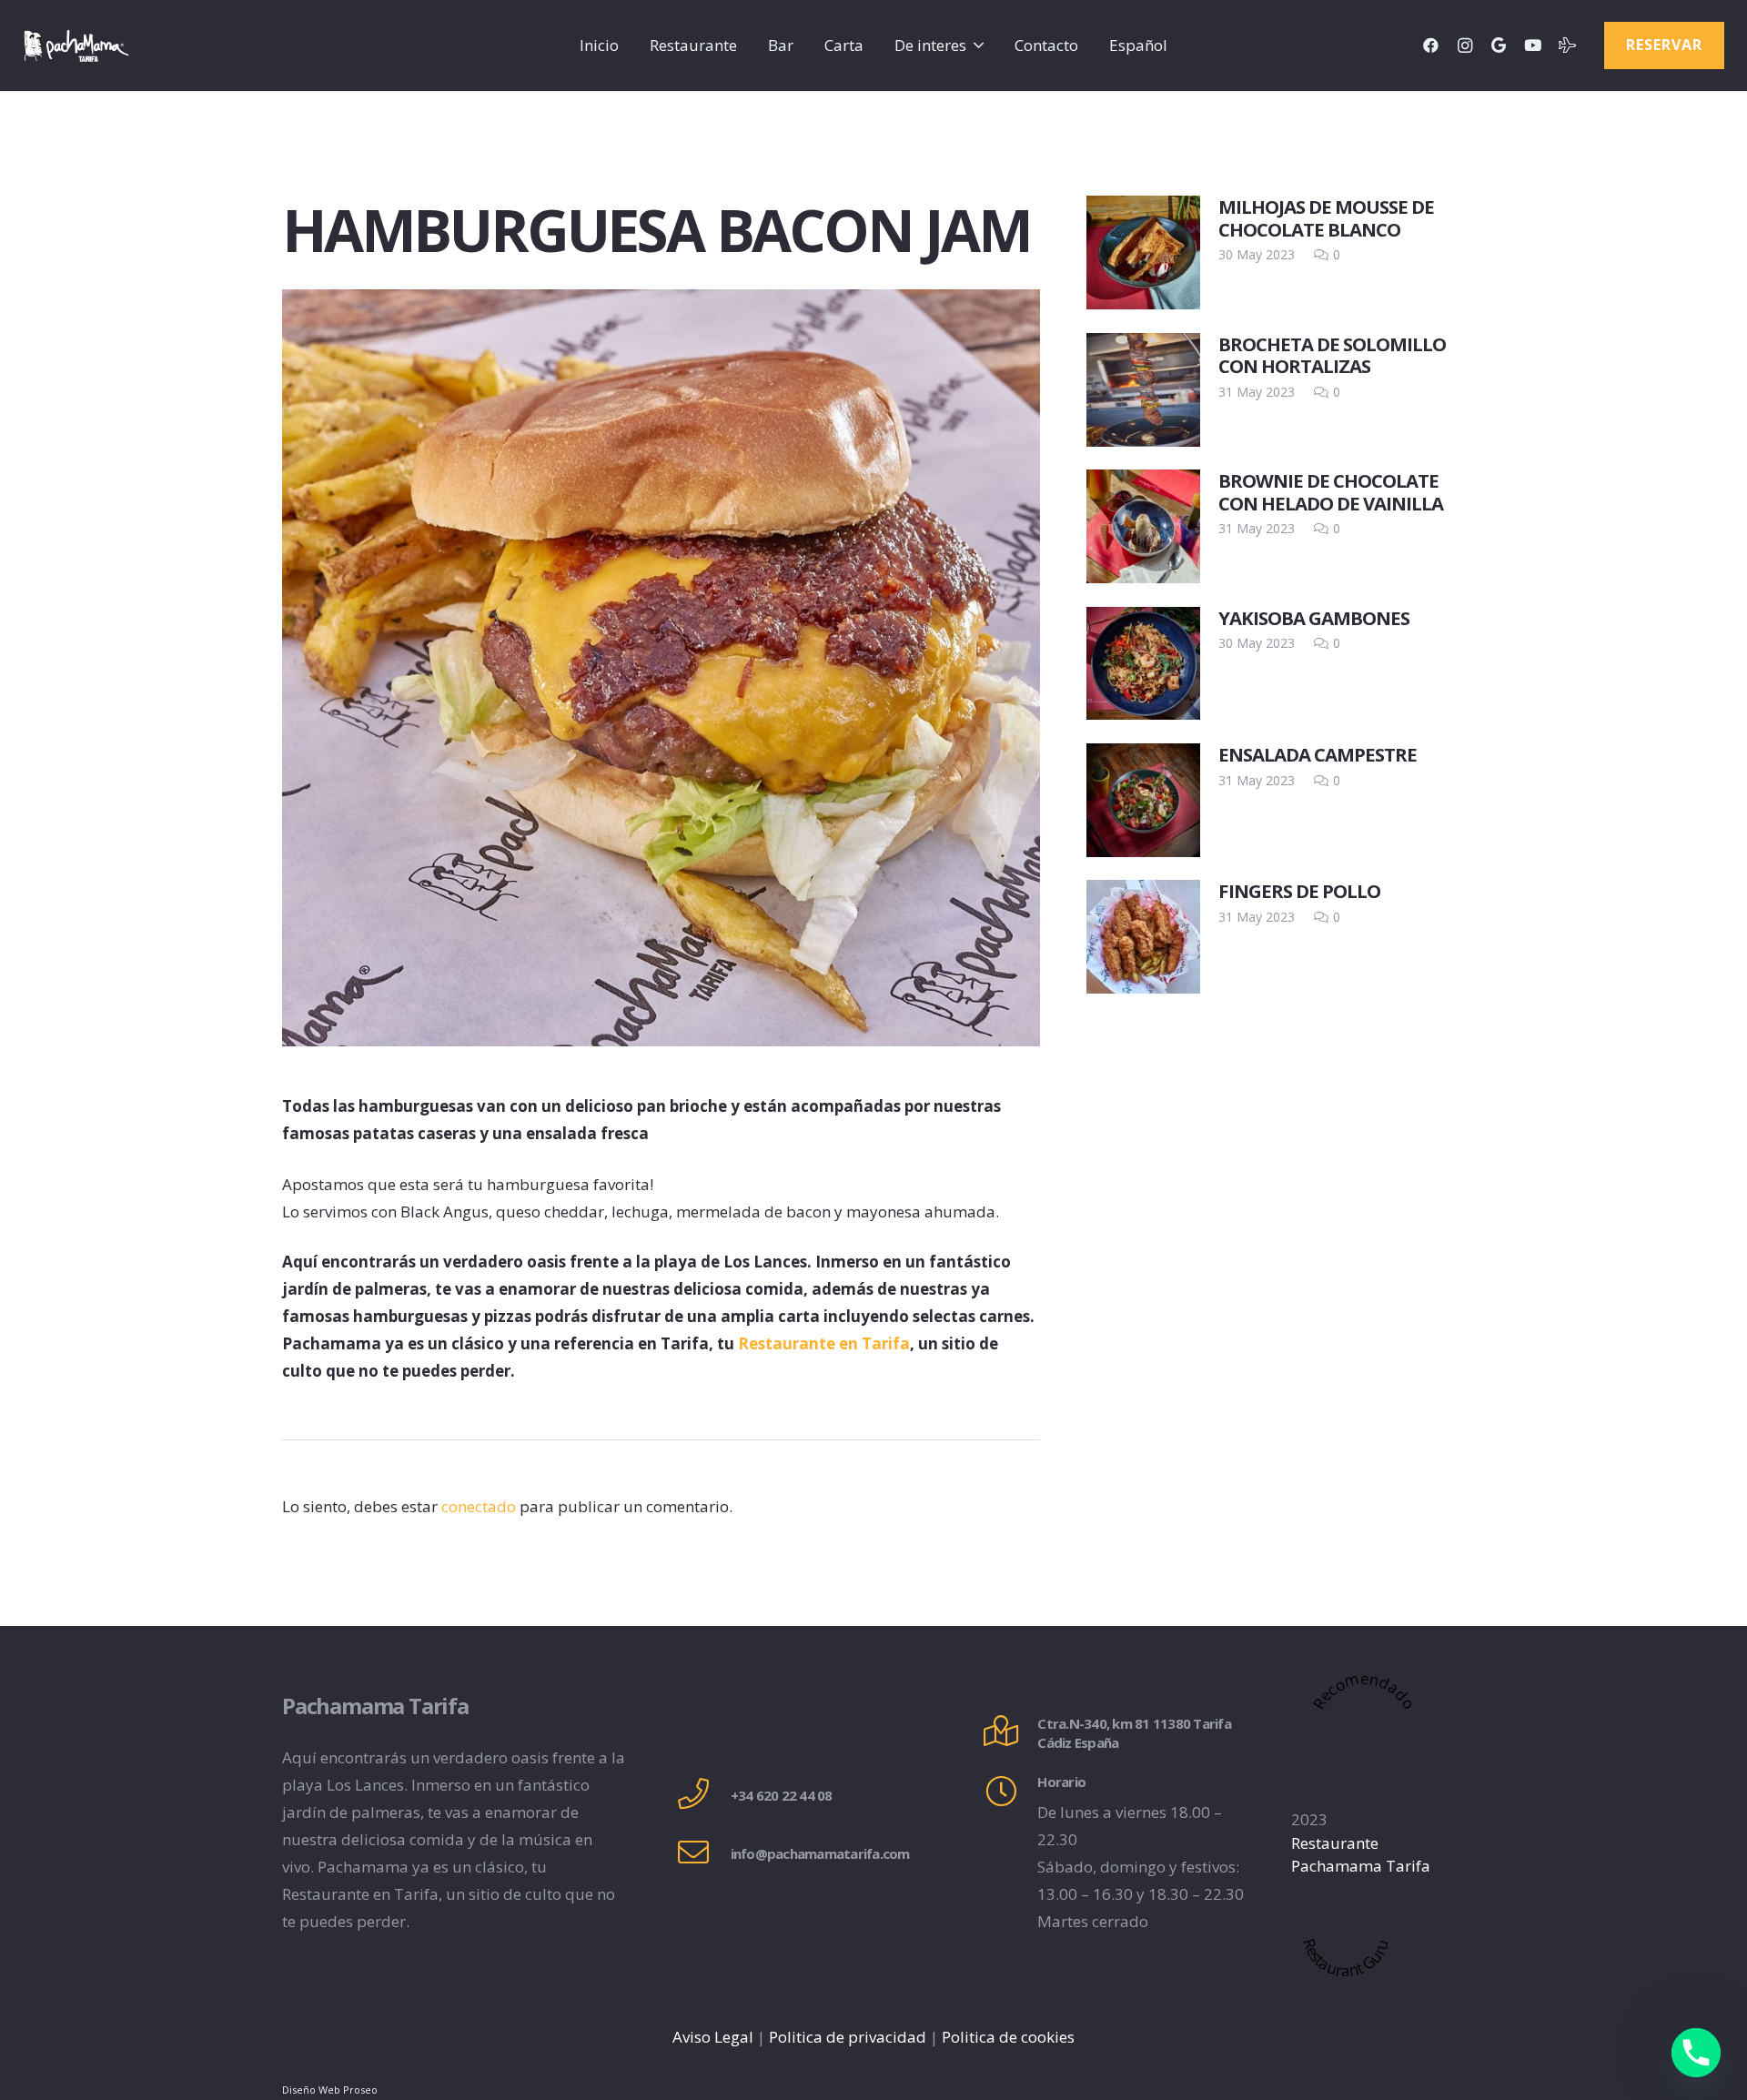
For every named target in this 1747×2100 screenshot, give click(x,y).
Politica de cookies (1008, 2037)
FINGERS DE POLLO (1299, 891)
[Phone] (1696, 2053)
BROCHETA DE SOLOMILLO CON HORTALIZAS (1332, 355)
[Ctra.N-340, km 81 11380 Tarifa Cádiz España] (1010, 1733)
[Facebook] (1431, 45)
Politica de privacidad (848, 2037)
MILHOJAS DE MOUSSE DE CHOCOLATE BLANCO (1326, 217)
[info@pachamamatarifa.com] (703, 1854)
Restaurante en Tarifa (824, 1343)
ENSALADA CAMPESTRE (1318, 754)
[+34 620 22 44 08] (703, 1796)
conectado (479, 1506)
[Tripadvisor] (1567, 45)
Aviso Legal (713, 2037)
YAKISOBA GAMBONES (1314, 618)
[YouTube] (1533, 45)
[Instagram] (1465, 45)
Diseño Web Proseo (330, 2090)
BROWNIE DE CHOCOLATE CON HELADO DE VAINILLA (1331, 491)
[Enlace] (76, 46)
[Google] (1499, 45)
